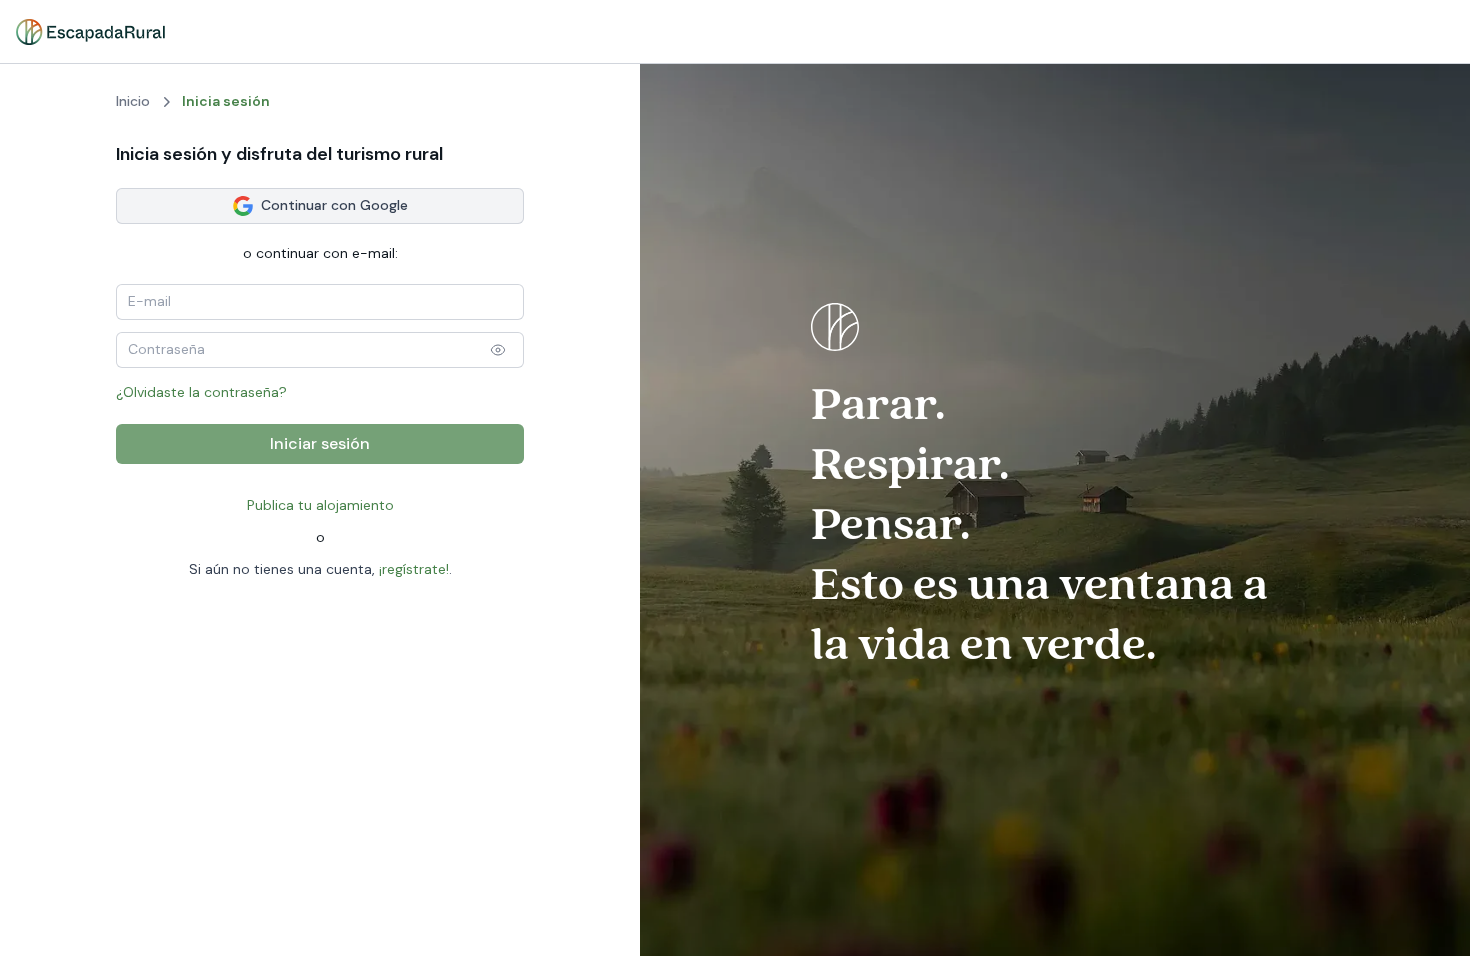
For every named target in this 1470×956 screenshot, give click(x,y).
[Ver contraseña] (498, 350)
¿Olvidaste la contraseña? (201, 392)
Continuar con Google (334, 205)
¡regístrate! (414, 569)
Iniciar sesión (320, 443)
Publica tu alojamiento (320, 505)
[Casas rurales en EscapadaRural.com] (90, 32)
